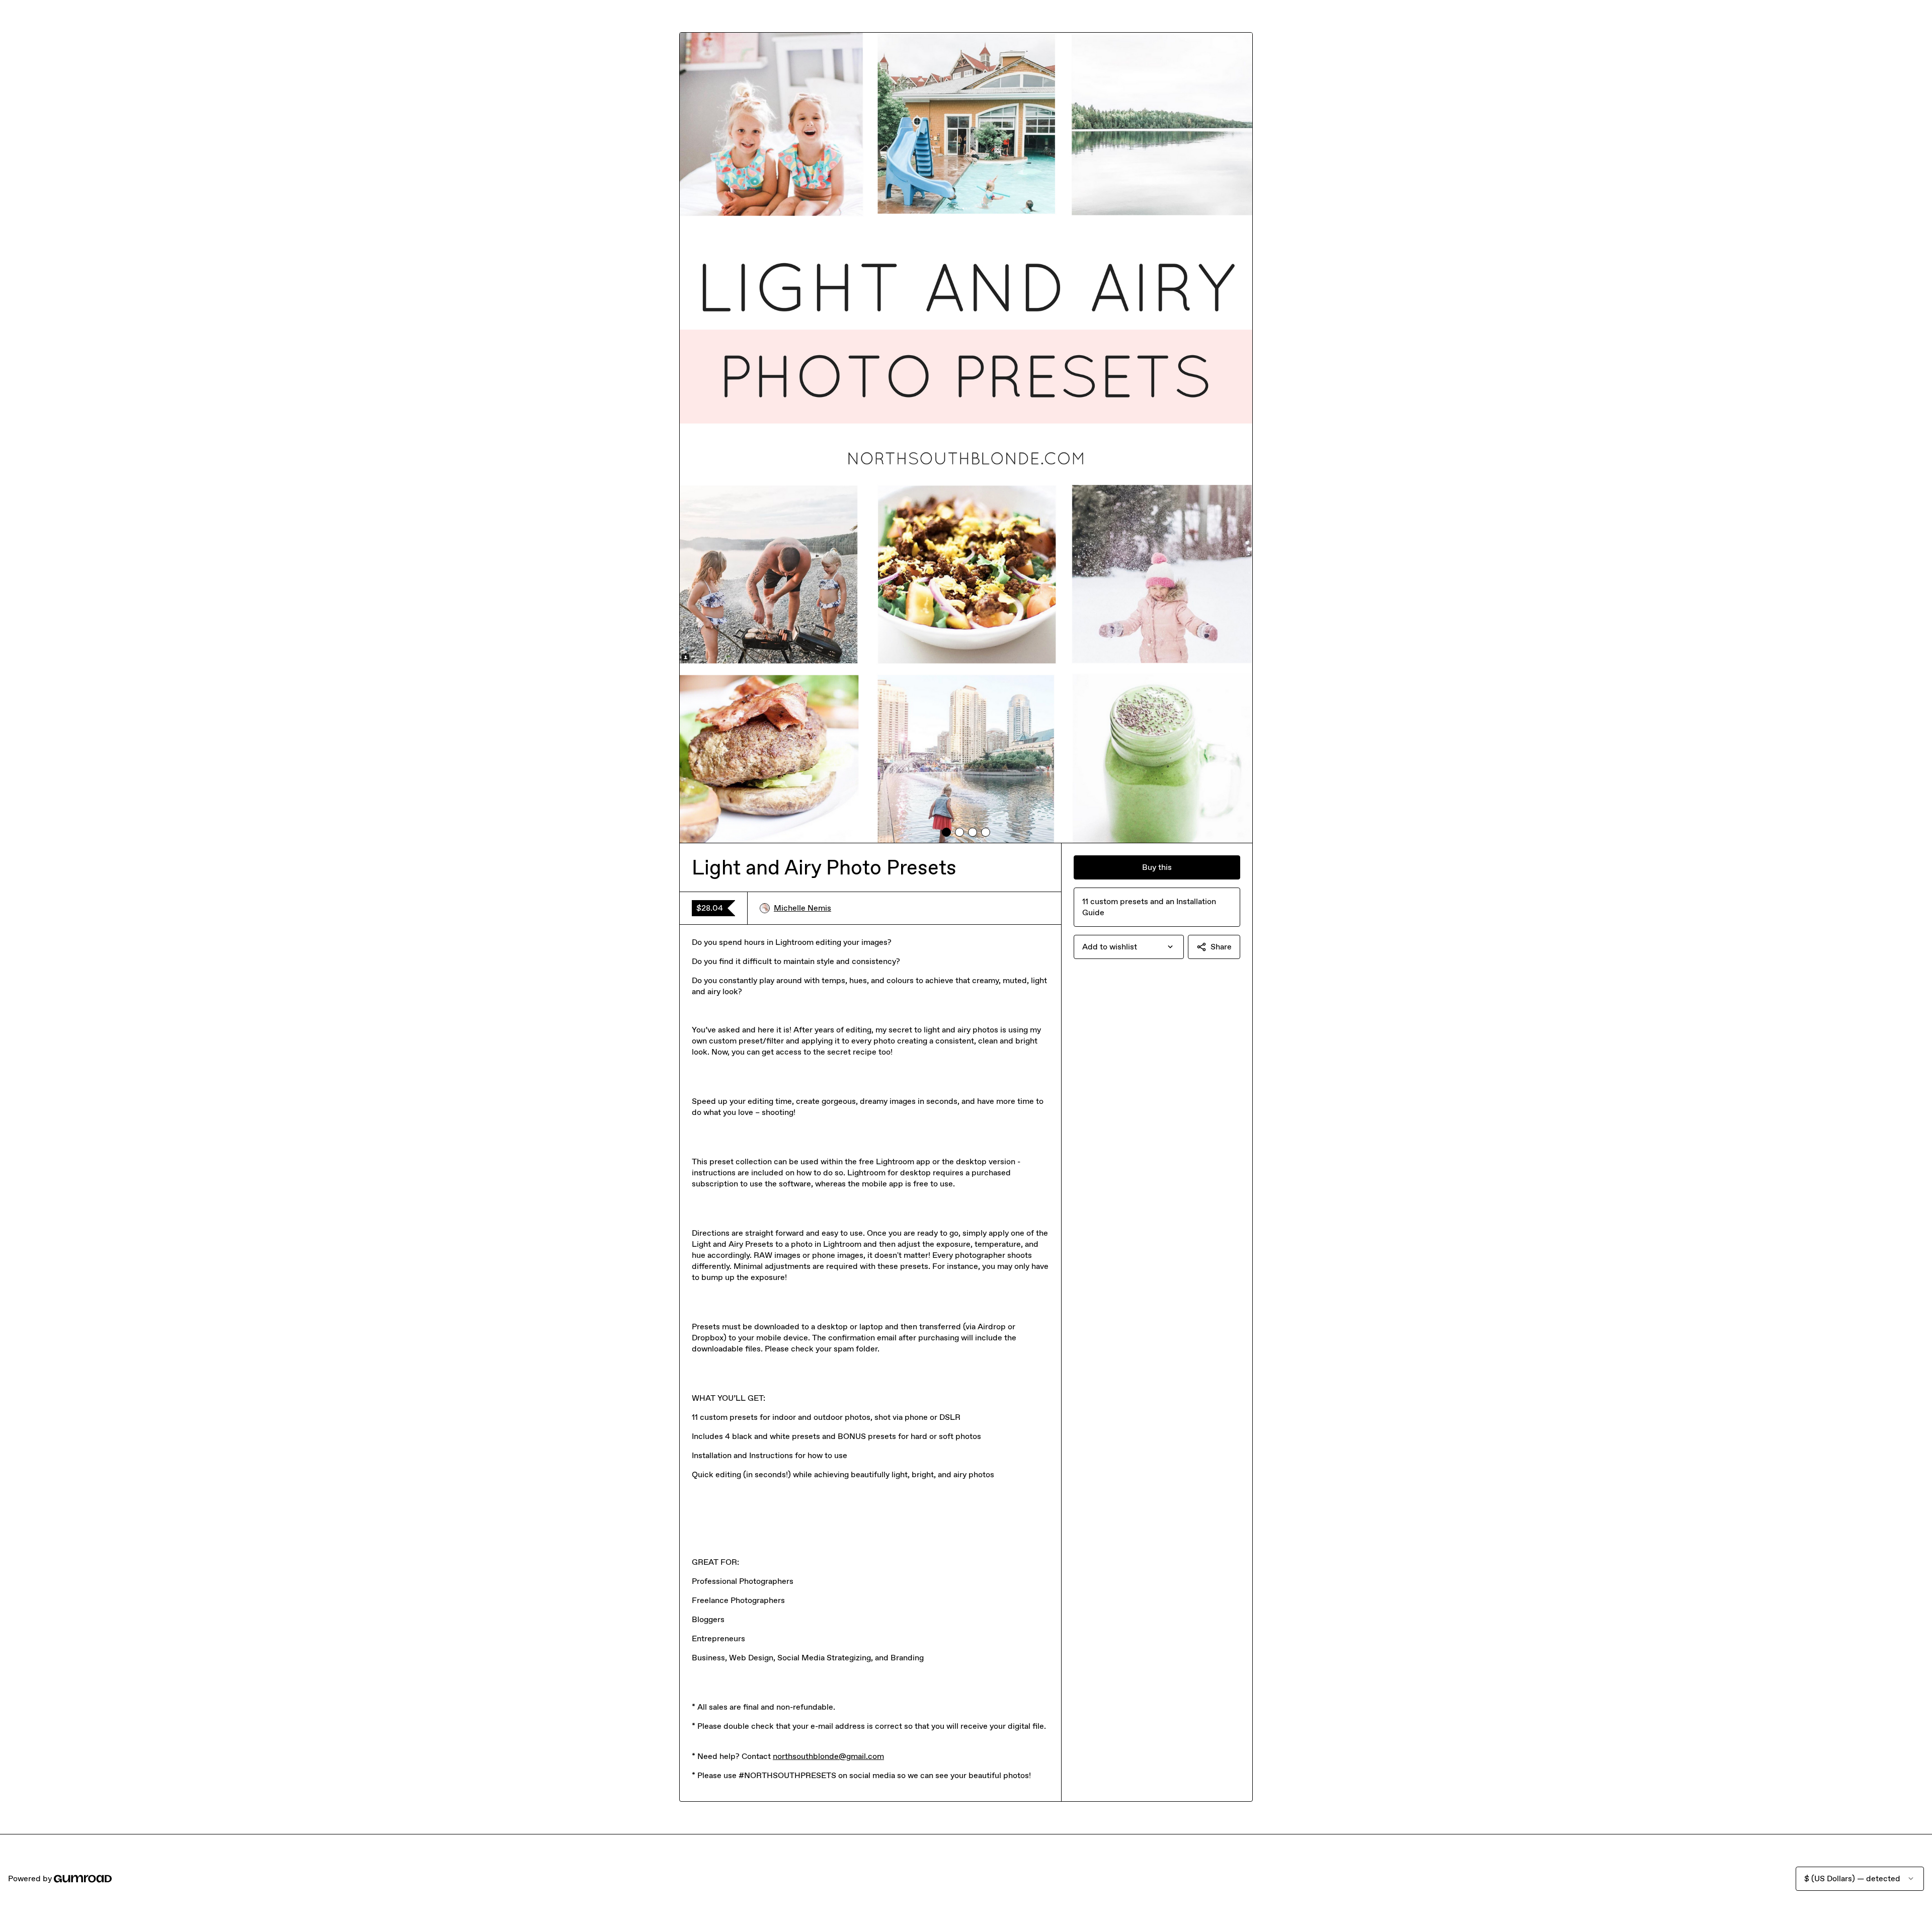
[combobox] (1129, 947)
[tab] (946, 832)
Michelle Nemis (802, 908)
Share (1221, 947)
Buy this (1157, 867)
